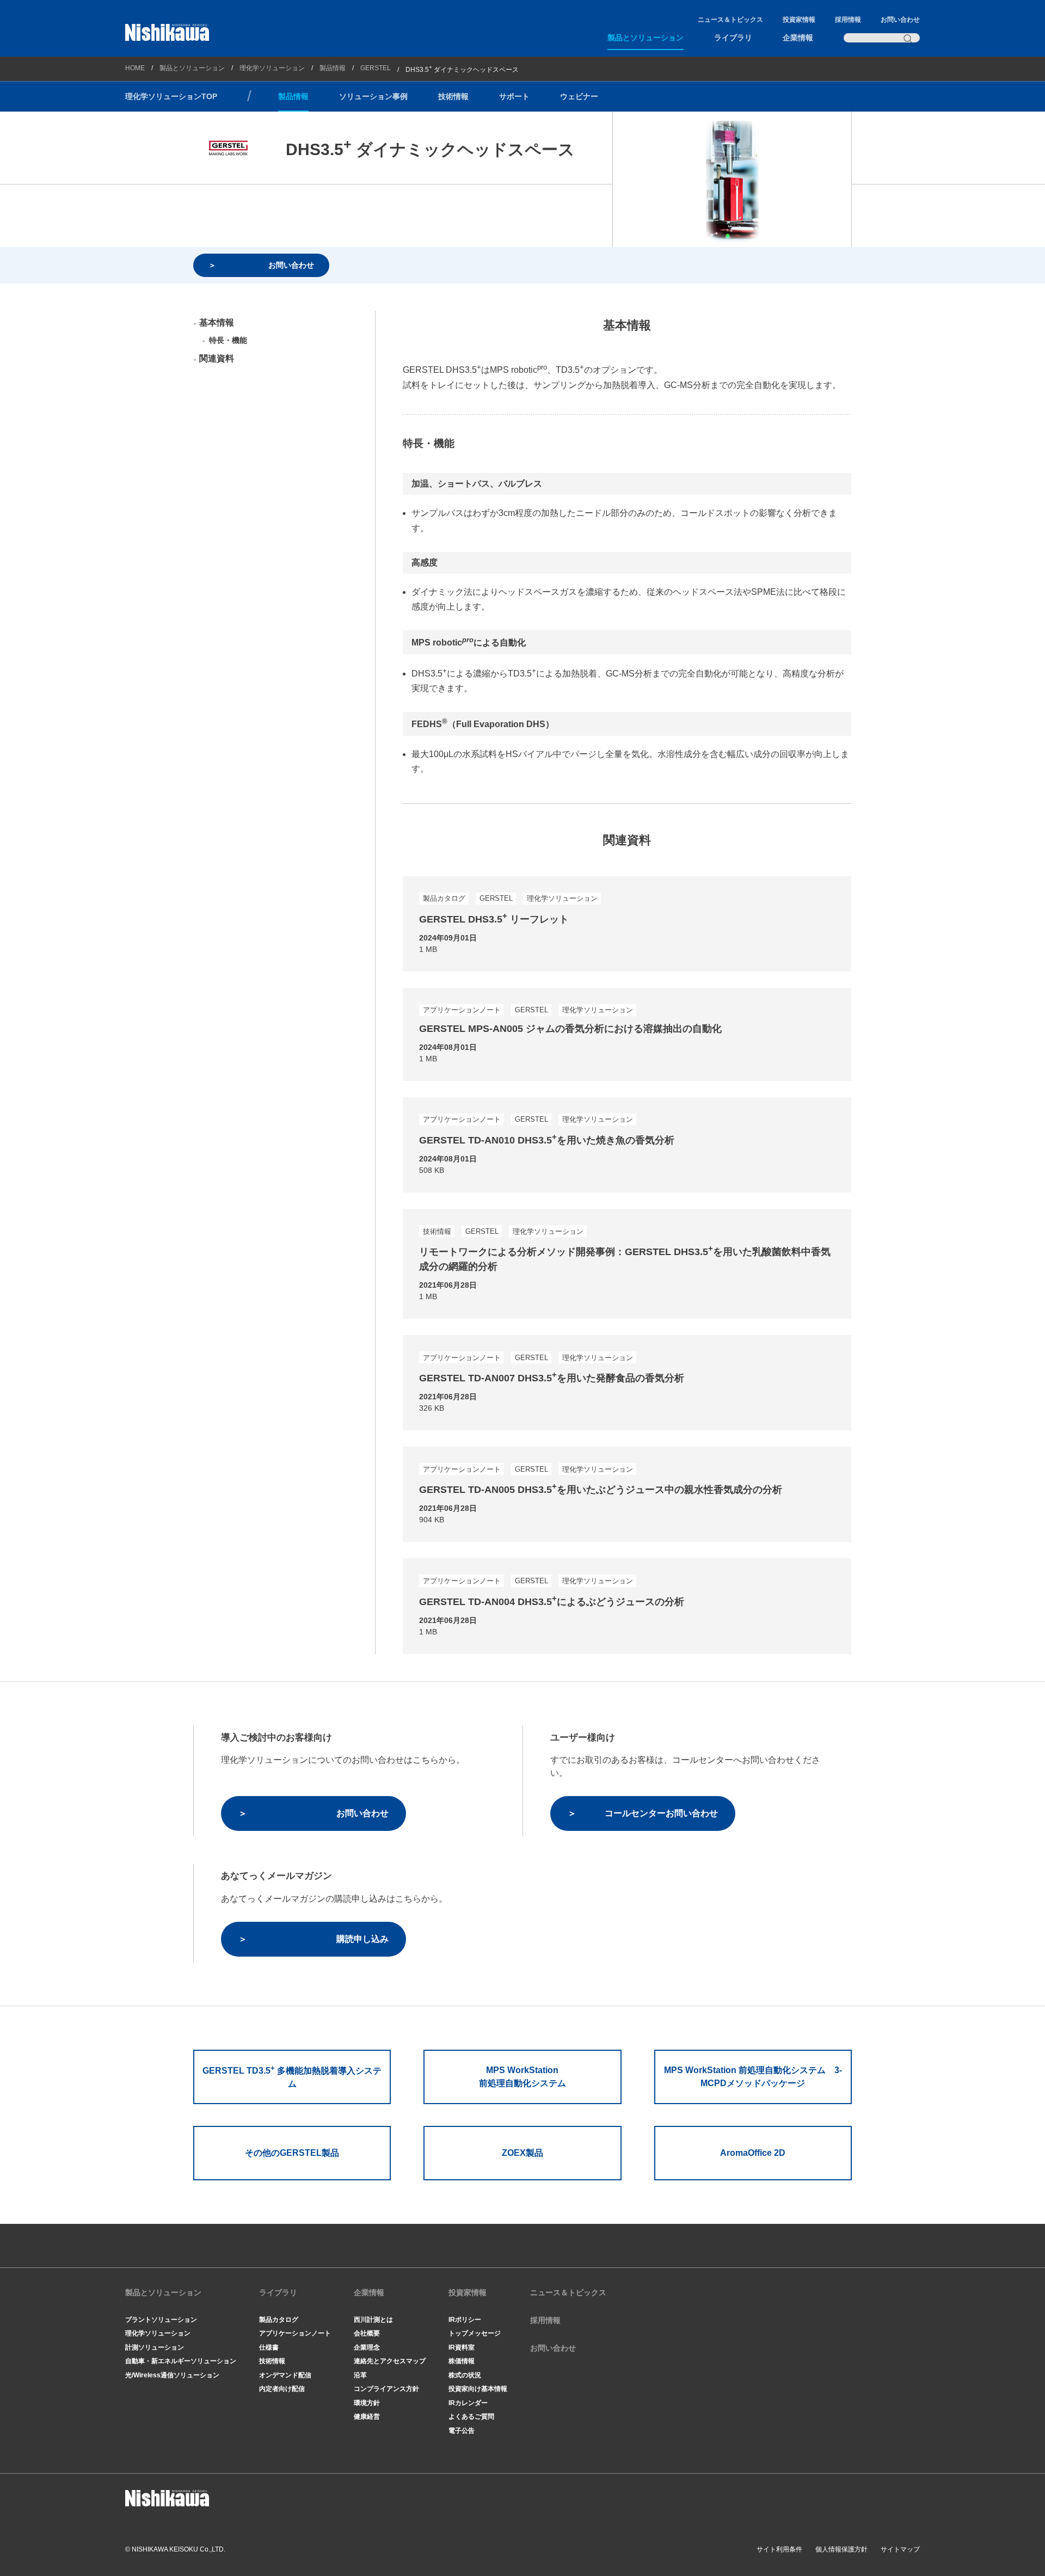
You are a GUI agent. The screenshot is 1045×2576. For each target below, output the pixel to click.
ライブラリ (733, 38)
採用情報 (848, 20)
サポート (514, 96)
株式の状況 (465, 2375)
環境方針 (367, 2403)
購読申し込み (362, 1939)
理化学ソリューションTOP (171, 96)
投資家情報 (799, 20)
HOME (135, 68)
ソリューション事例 (373, 96)
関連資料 (217, 358)
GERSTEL (376, 68)
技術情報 (453, 96)
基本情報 (217, 322)
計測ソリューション (155, 2347)
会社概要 (367, 2333)
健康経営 (367, 2417)
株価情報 (462, 2361)
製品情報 (333, 68)
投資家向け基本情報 (478, 2389)
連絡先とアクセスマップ (390, 2361)
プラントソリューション (161, 2320)
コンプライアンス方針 (386, 2389)
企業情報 (798, 38)
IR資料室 (462, 2347)
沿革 (360, 2375)
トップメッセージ (475, 2333)
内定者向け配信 (282, 2389)
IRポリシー (465, 2320)
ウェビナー (579, 96)
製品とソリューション (646, 38)
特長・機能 (228, 340)
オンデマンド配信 (285, 2375)
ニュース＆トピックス (730, 20)
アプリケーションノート (295, 2333)
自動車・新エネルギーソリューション (181, 2361)
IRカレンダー (468, 2403)
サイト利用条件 (779, 2549)
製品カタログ (279, 2320)
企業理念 (367, 2347)
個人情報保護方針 (841, 2549)
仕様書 (269, 2347)
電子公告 (462, 2431)
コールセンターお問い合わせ (661, 1813)
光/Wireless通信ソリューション (172, 2375)
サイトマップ (900, 2549)
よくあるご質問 (471, 2417)
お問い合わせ (900, 20)
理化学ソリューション (272, 68)
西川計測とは (373, 2320)
